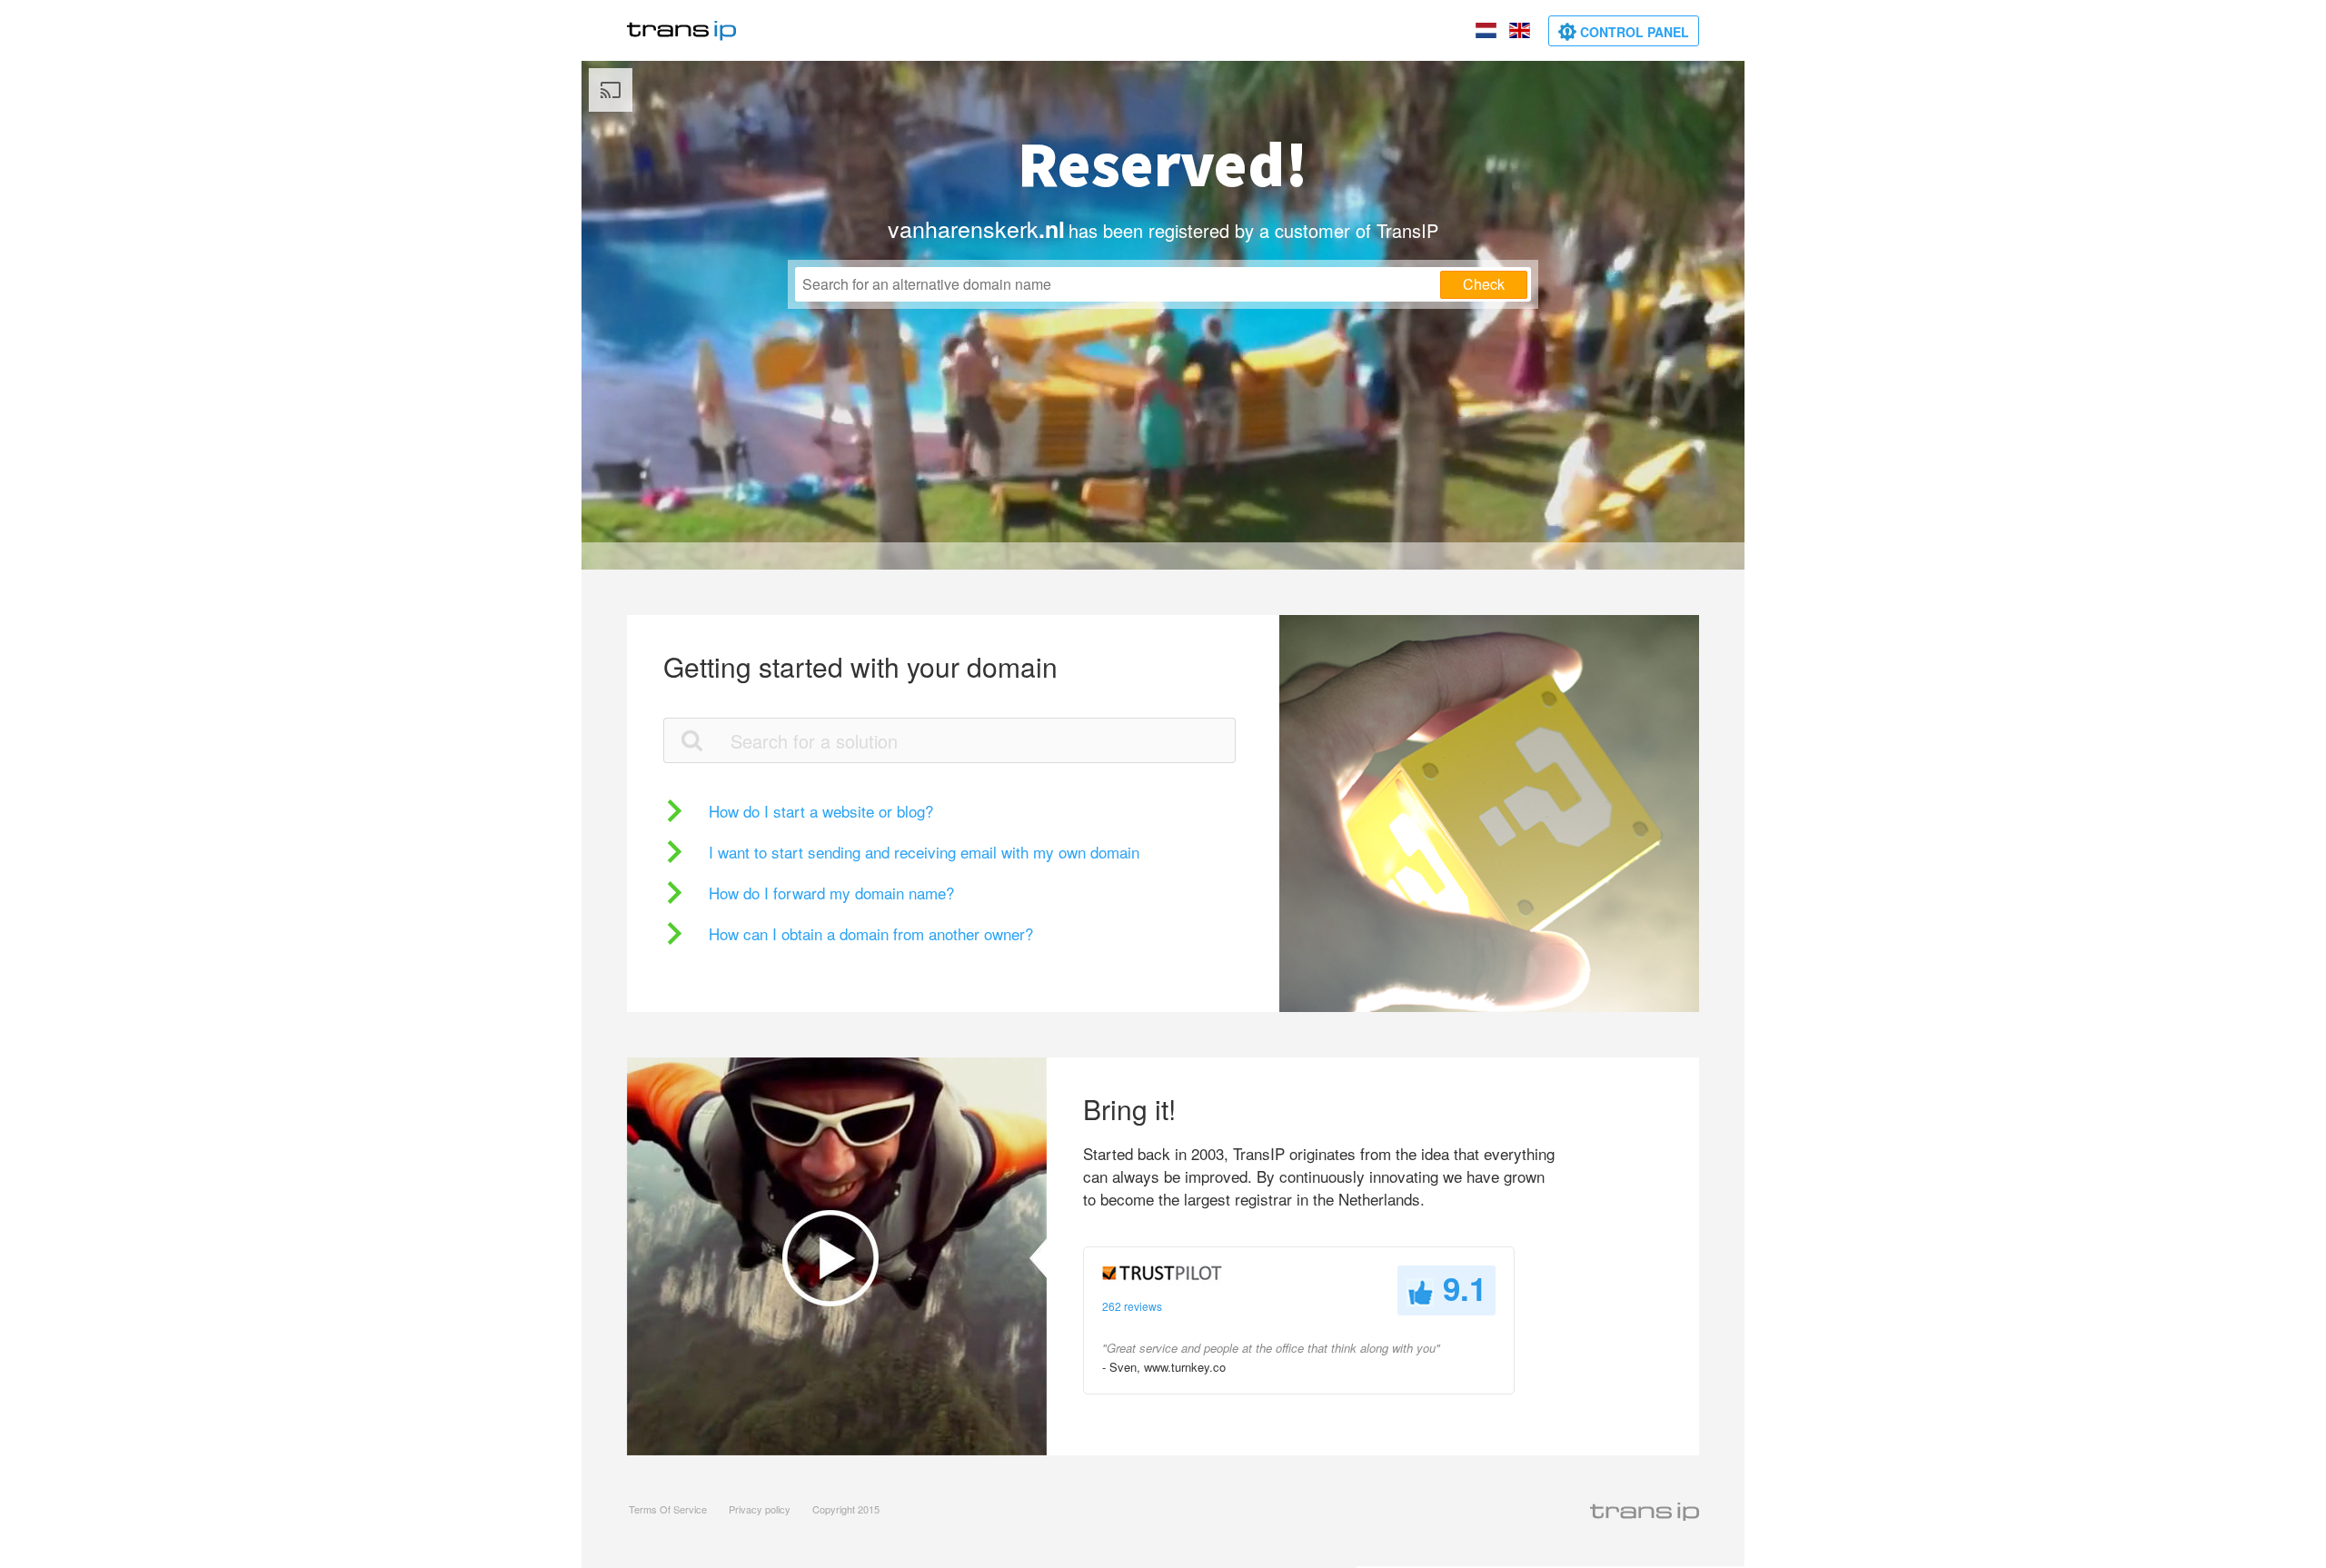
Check (1484, 284)
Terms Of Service (668, 1509)
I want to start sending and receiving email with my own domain (924, 852)
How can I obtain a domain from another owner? (871, 933)
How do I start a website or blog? (821, 811)
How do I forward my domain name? (831, 893)
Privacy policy (760, 1509)
